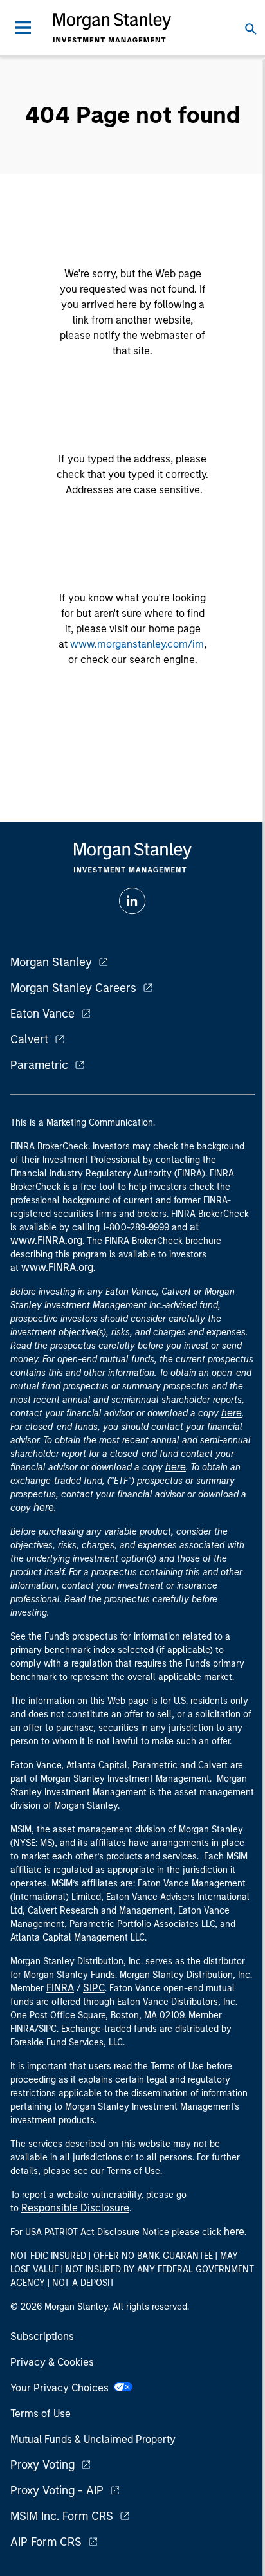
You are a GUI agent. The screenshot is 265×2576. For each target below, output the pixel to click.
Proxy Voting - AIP (57, 2490)
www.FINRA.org (57, 1267)
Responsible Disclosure (75, 2208)
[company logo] (112, 28)
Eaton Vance (42, 1014)
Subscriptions (42, 2336)
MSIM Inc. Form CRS (62, 2516)
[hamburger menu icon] (23, 28)
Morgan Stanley (51, 962)
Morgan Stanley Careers (73, 988)
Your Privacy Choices (62, 2388)
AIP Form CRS (46, 2542)
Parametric (39, 1065)
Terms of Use (41, 2414)
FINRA (60, 1988)
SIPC (94, 1988)
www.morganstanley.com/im (137, 644)
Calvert (29, 1039)
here (232, 1413)
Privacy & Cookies (52, 2362)
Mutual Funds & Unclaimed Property (93, 2439)
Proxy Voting (42, 2465)
